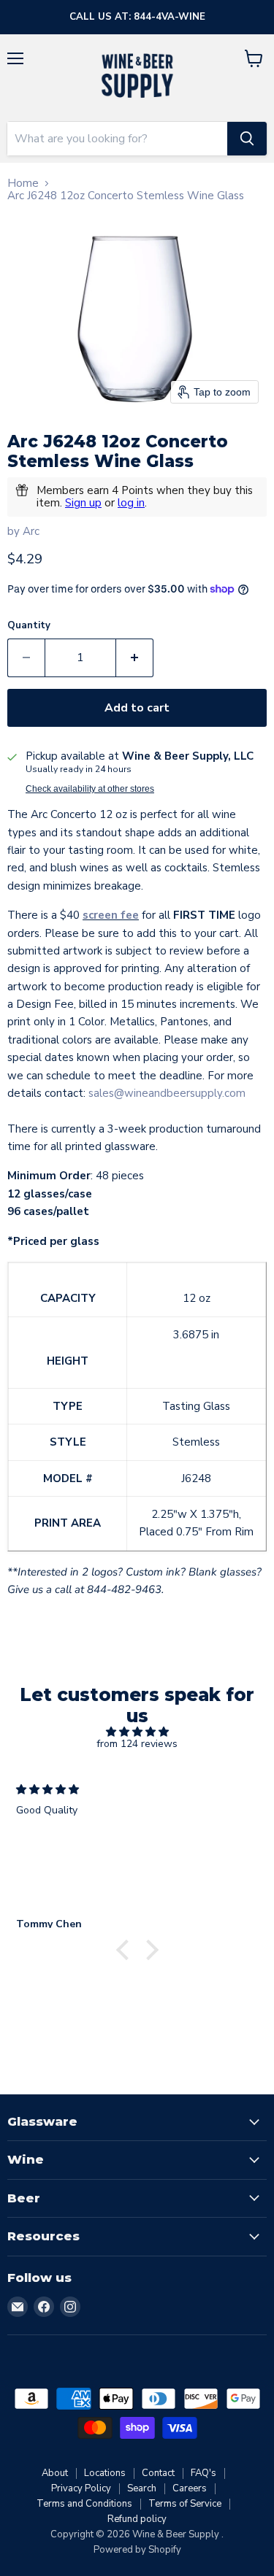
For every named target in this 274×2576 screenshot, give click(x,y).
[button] (126, 1950)
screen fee (111, 915)
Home (23, 184)
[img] (137, 1732)
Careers (190, 2488)
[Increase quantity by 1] (135, 658)
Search (142, 2488)
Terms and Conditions (84, 2504)
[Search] (247, 139)
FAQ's (203, 2473)
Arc (31, 531)
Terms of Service (185, 2504)
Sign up (83, 503)
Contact (158, 2473)
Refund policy (137, 2519)
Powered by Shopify (137, 2550)
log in (131, 503)
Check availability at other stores (90, 789)
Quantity (29, 626)
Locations (105, 2473)
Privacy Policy (81, 2488)
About (55, 2473)
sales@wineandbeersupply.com (167, 1093)
